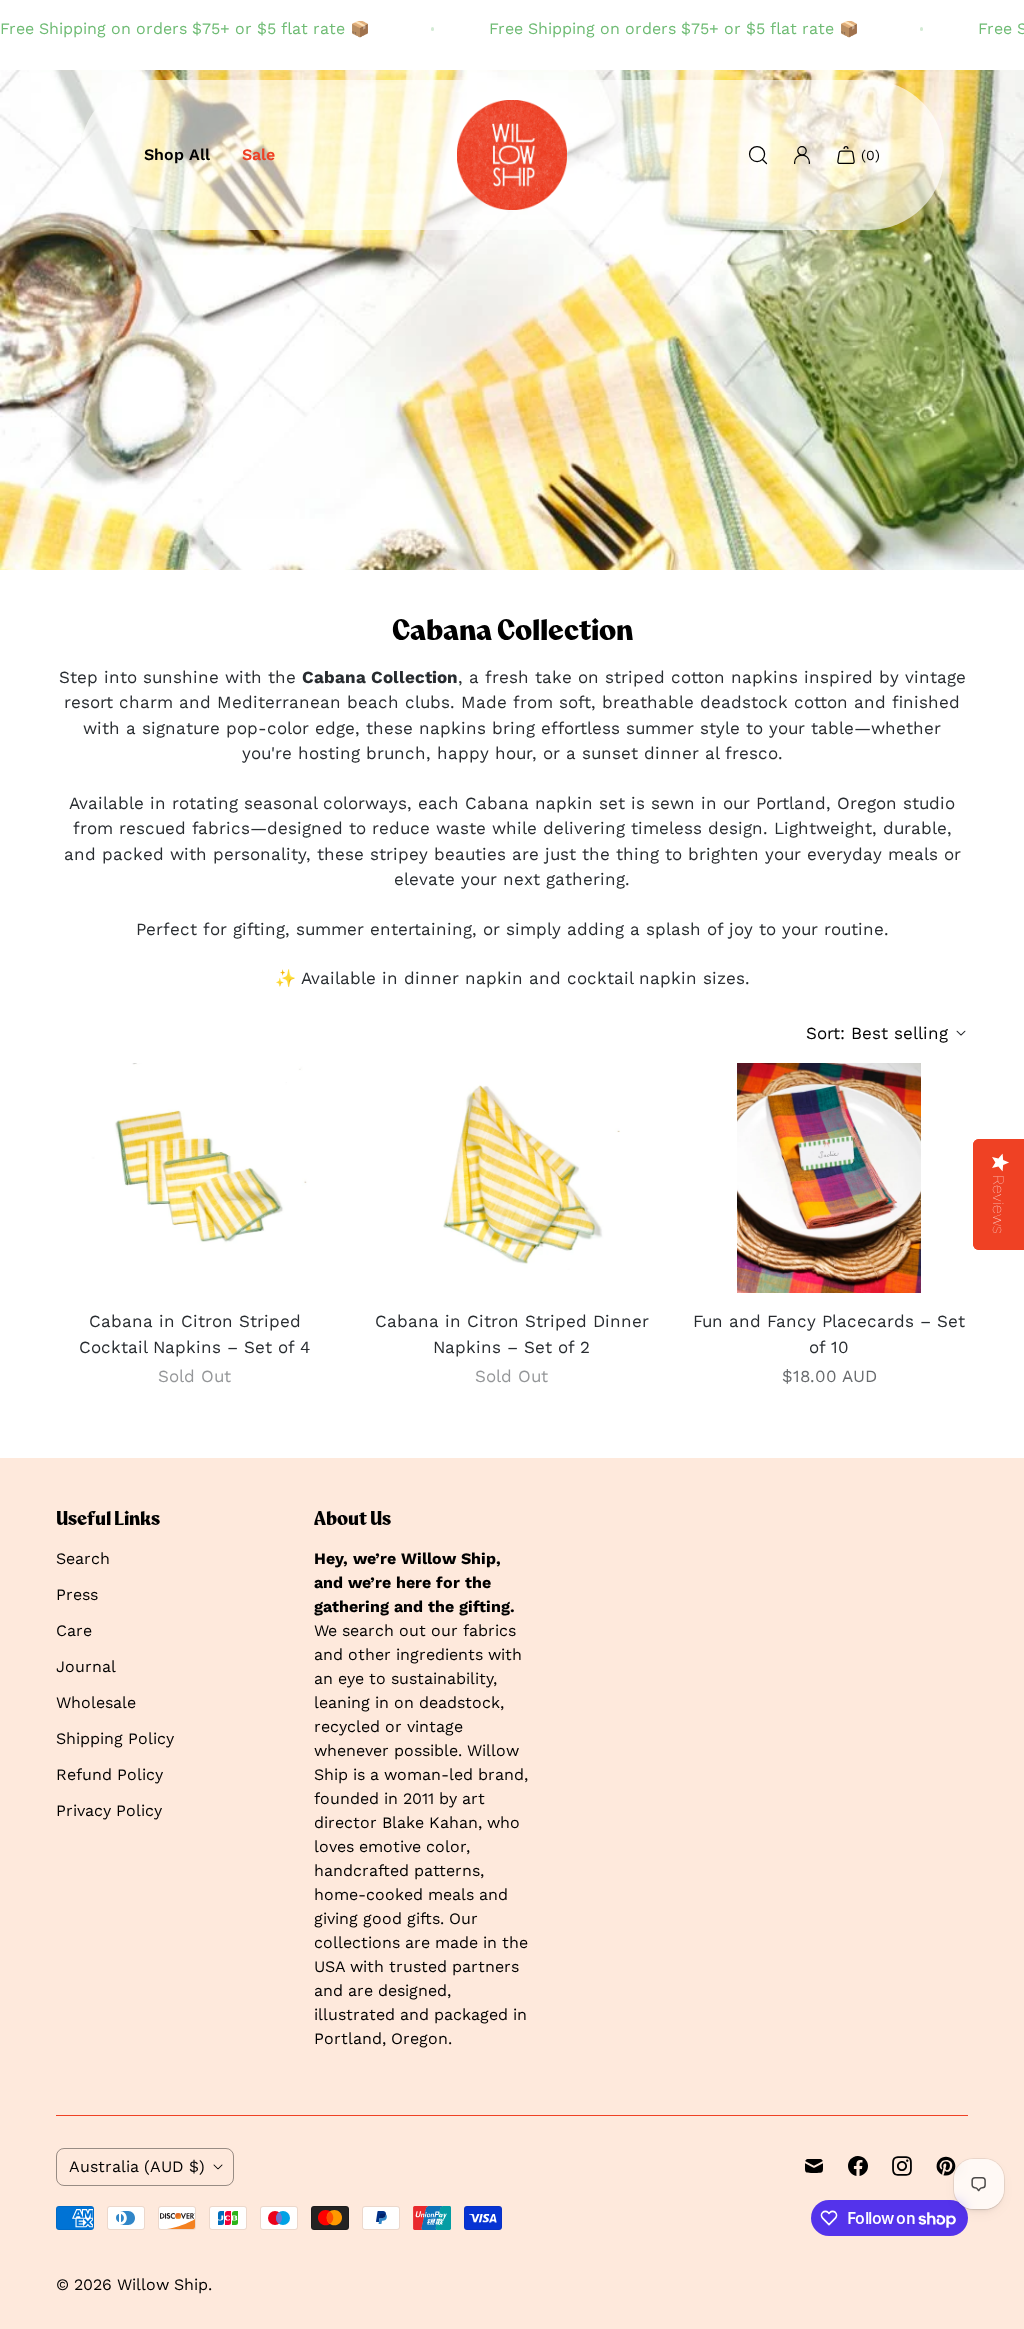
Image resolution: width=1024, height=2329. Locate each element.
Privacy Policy (109, 1810)
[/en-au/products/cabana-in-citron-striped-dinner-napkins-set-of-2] (512, 1178)
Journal (86, 1666)
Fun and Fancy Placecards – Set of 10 (829, 1334)
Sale (258, 154)
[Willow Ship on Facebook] (858, 2166)
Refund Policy (109, 1774)
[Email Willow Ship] (814, 2166)
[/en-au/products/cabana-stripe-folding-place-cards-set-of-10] (829, 1178)
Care (74, 1630)
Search (83, 1558)
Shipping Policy (115, 1738)
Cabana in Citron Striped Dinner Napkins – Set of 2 (512, 1334)
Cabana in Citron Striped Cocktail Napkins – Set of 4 (194, 1334)
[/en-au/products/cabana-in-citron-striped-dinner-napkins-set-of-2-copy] (195, 1178)
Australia (137, 2166)
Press (77, 1594)
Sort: (877, 1033)
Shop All (177, 154)
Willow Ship (162, 2284)
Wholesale (96, 1702)
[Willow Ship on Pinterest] (946, 2166)
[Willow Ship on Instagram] (902, 2166)
